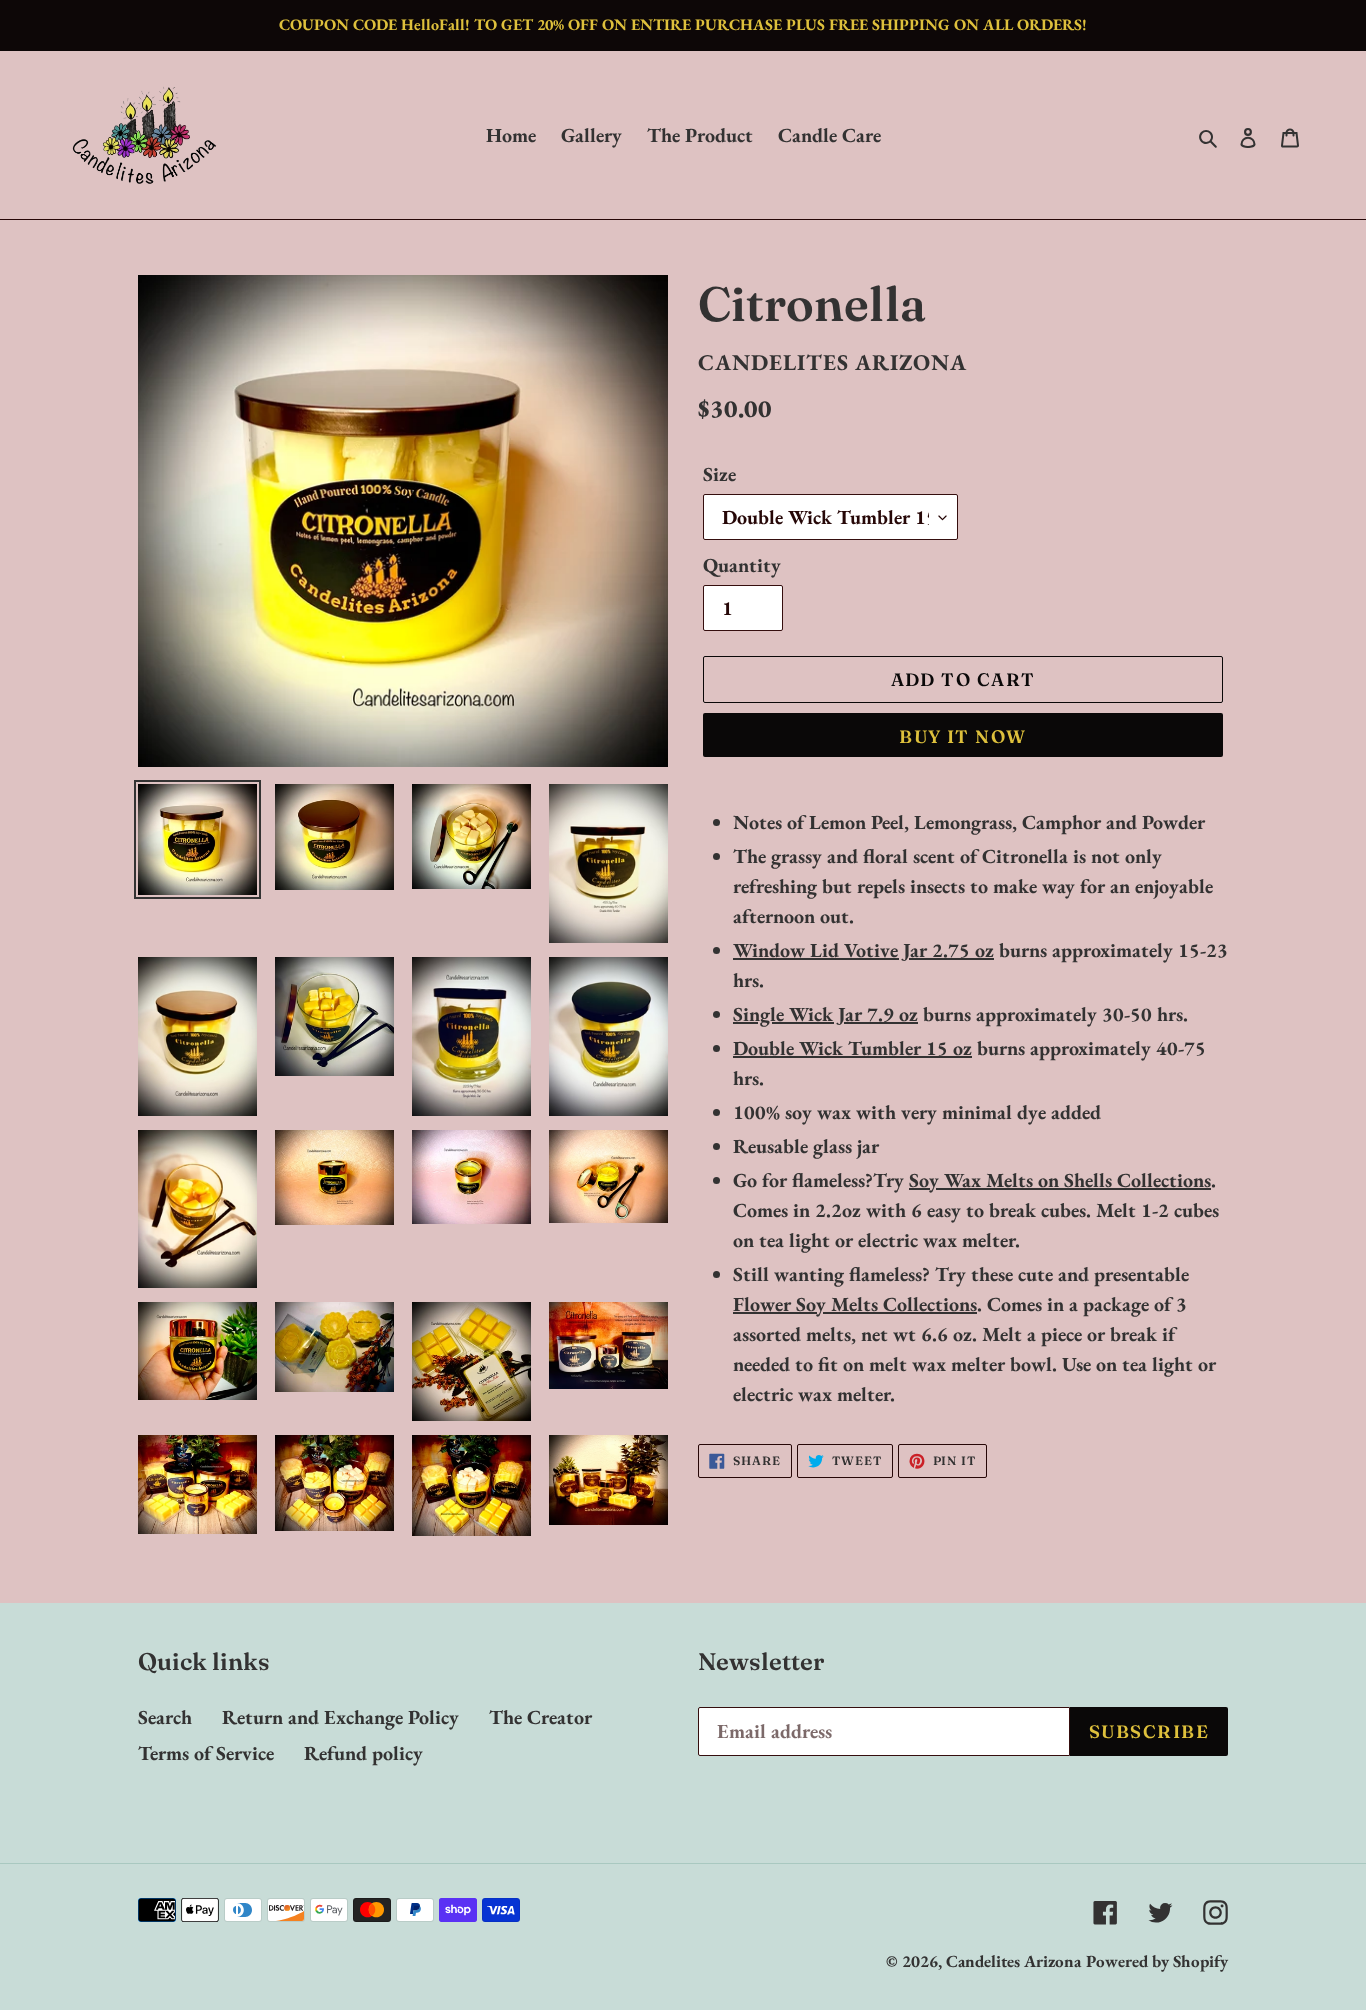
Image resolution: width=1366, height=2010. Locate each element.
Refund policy (363, 1753)
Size (719, 474)
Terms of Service (206, 1753)
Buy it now (962, 736)
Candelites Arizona (1013, 1961)
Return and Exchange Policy (340, 1717)
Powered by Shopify (1157, 1961)
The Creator (540, 1717)
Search (165, 1717)
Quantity (742, 565)
